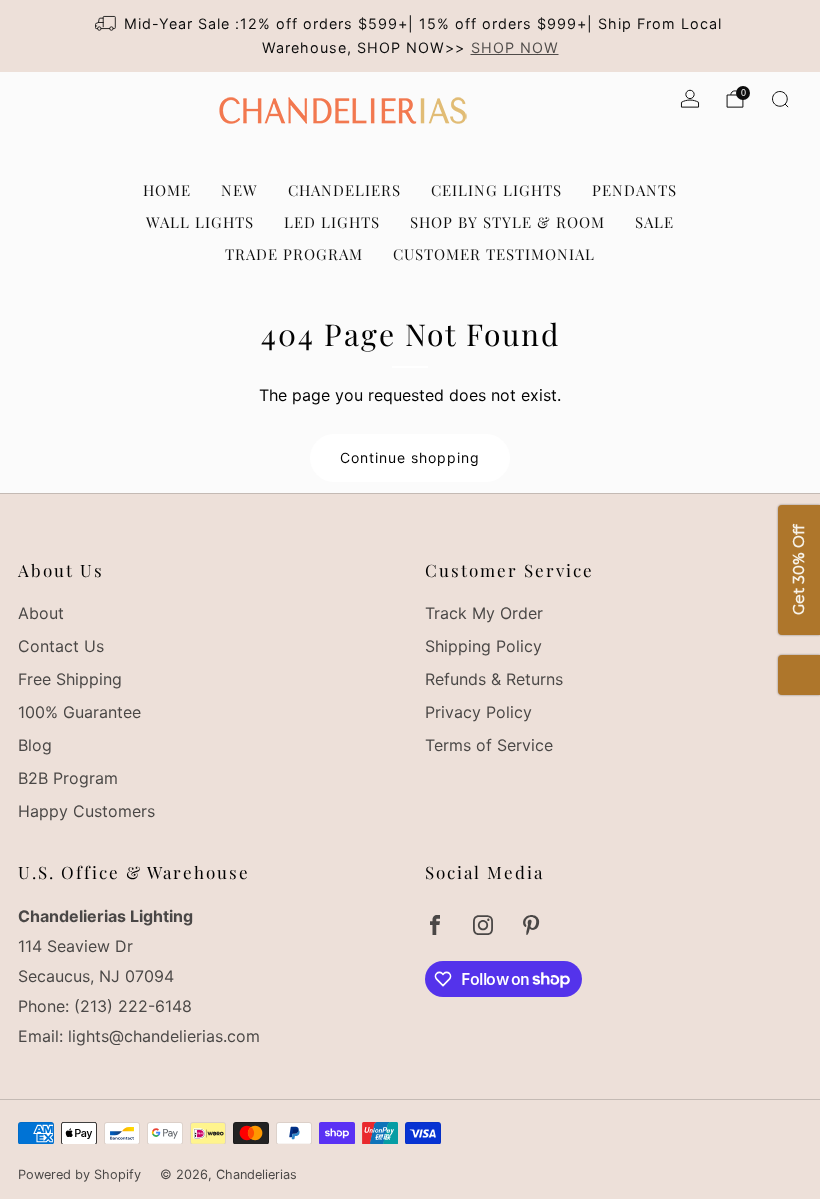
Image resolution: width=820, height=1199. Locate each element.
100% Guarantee (79, 712)
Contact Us (61, 646)
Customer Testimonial (494, 254)
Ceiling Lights (496, 190)
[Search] (780, 99)
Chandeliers (344, 190)
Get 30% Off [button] (798, 570)
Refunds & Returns (494, 679)
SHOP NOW (515, 47)
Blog (35, 745)
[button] (799, 675)
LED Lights (332, 222)
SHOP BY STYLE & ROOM (507, 222)
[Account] (690, 99)
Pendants (634, 190)
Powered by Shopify (79, 1174)
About (41, 613)
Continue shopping (410, 457)
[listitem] (410, 36)
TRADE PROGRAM (294, 254)
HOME (167, 190)
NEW (239, 190)
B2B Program (68, 778)
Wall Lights (200, 222)
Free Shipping (70, 679)
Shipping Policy (483, 646)
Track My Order (484, 613)
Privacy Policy (478, 712)
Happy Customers (86, 811)
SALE (654, 222)
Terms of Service (489, 745)
